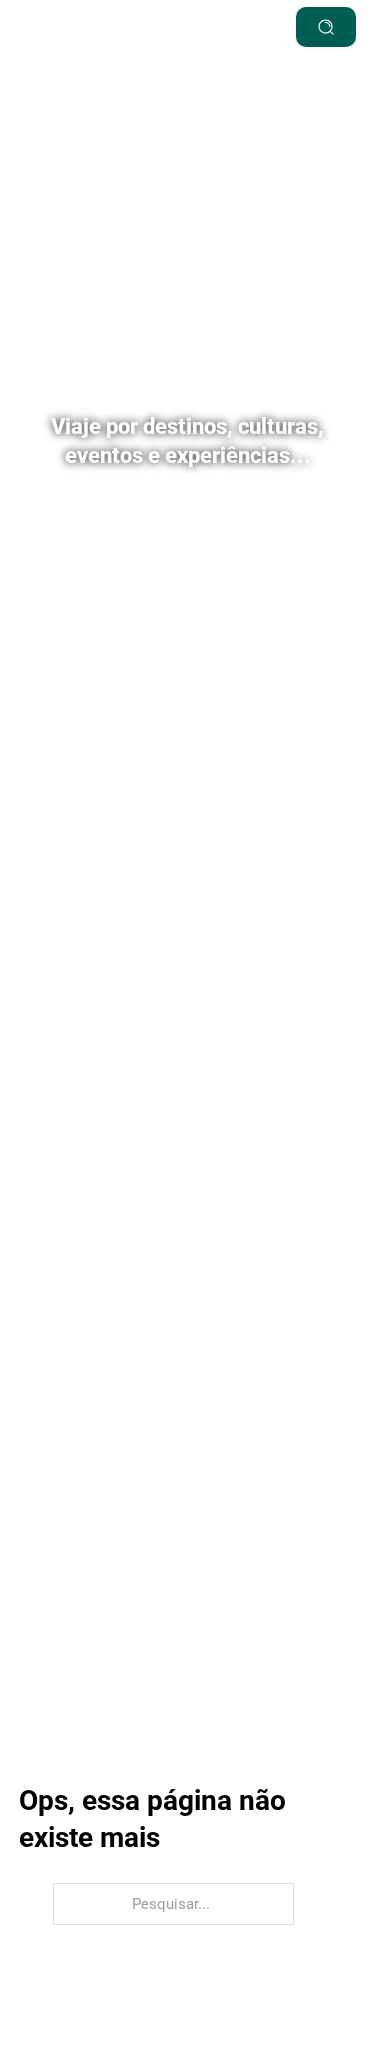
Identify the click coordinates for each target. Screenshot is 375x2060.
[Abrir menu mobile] (225, 27)
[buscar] (326, 27)
